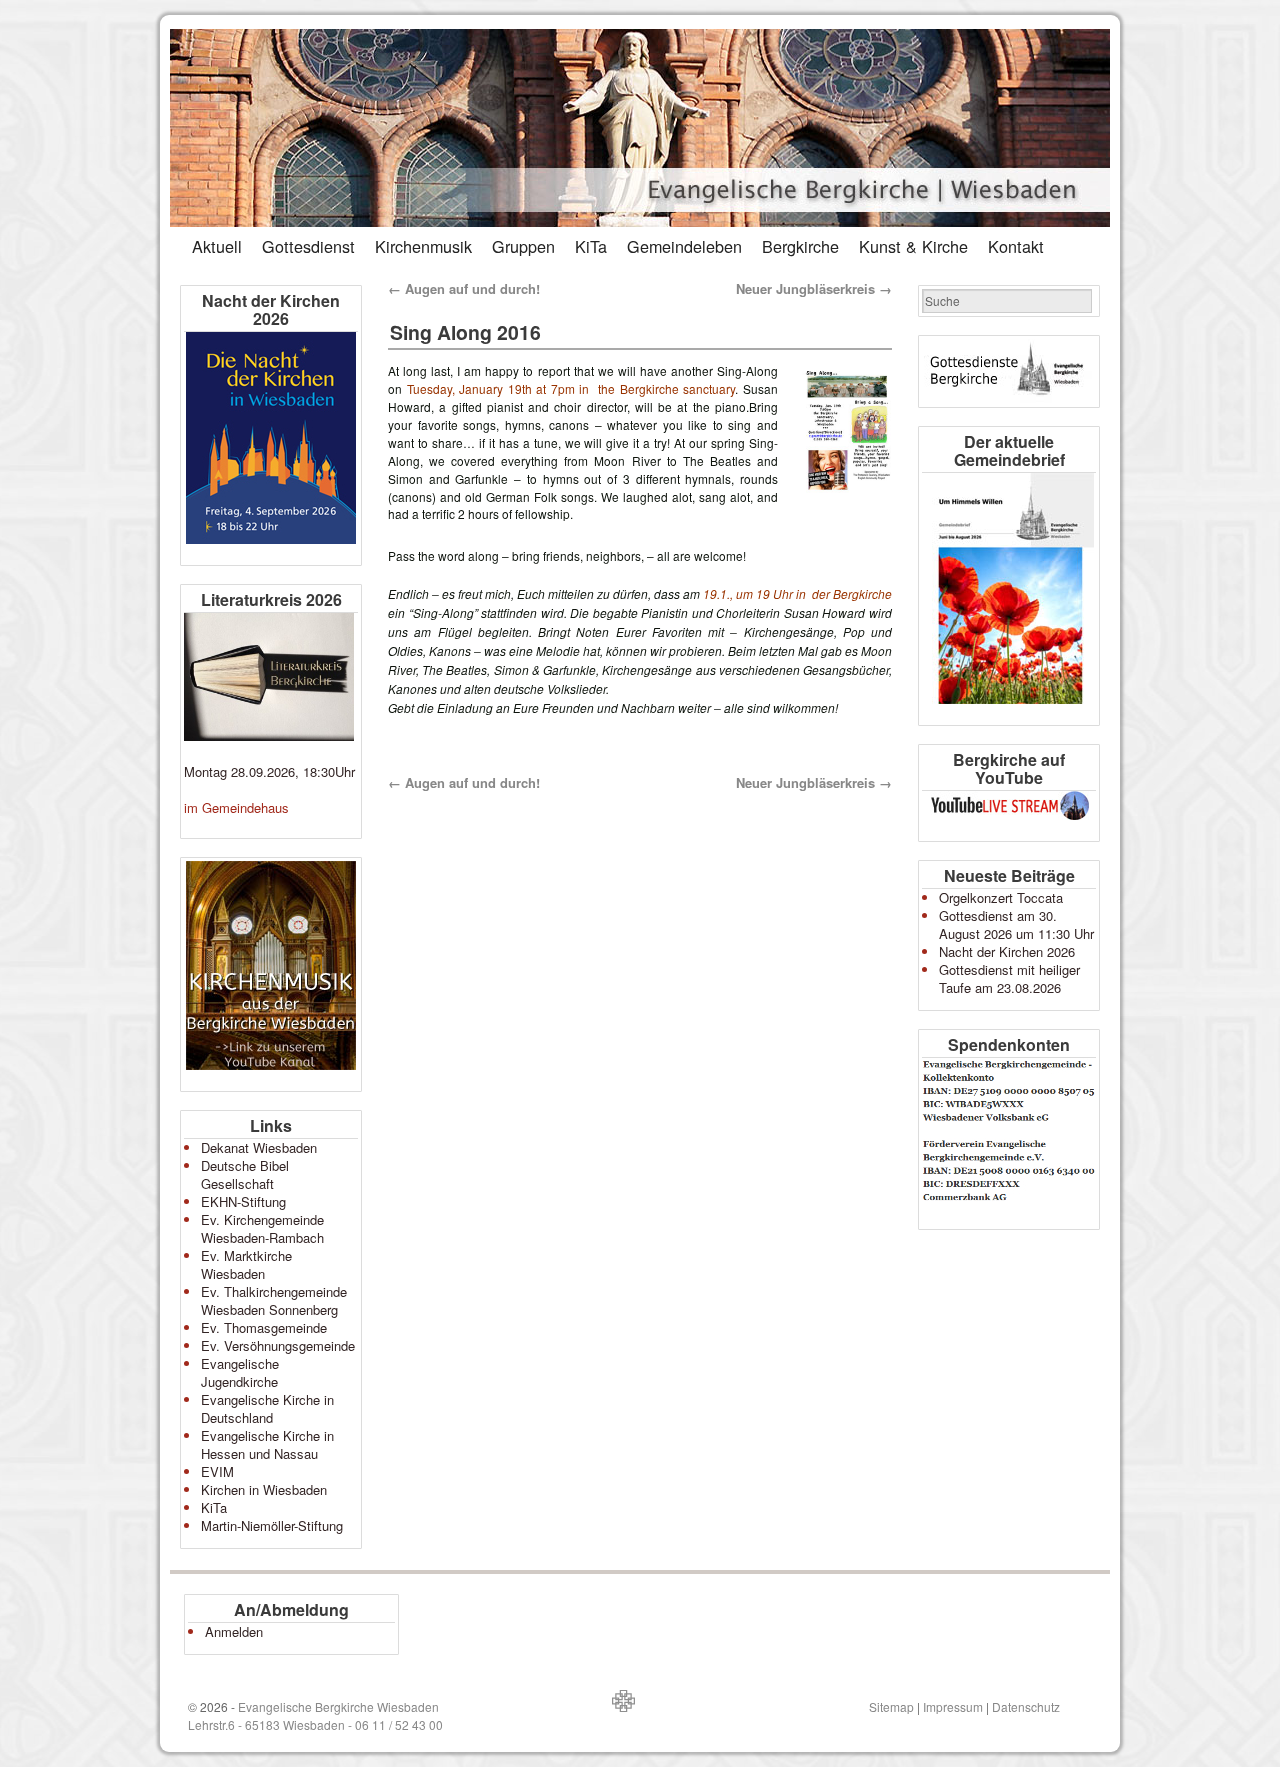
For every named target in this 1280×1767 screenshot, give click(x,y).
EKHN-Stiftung (243, 1201)
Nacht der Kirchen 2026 (1007, 951)
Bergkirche (800, 246)
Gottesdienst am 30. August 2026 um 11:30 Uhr (1016, 924)
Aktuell (217, 246)
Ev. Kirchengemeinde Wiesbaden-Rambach (262, 1228)
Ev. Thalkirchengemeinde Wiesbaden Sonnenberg (274, 1300)
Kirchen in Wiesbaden (264, 1489)
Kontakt (1016, 246)
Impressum (953, 1706)
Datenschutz (1026, 1706)
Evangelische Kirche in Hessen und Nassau (267, 1444)
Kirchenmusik (423, 246)
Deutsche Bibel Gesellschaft (245, 1174)
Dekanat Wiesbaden (259, 1147)
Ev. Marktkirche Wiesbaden (246, 1264)
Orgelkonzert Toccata (1001, 897)
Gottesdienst (308, 246)
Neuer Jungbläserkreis (814, 288)
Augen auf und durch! (464, 288)
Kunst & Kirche (913, 246)
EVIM (217, 1471)
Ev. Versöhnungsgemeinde (278, 1345)
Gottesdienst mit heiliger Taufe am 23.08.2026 (1009, 978)
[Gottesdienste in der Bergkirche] (1009, 371)
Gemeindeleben (684, 246)
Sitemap (891, 1706)
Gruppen (523, 246)
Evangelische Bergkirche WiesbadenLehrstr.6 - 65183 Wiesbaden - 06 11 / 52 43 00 (315, 1715)
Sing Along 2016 (465, 332)
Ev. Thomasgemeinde (264, 1327)
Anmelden (234, 1631)
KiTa (591, 246)
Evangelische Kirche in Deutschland (267, 1408)
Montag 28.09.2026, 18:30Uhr (269, 771)
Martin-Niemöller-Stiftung (272, 1525)
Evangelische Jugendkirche (240, 1372)
